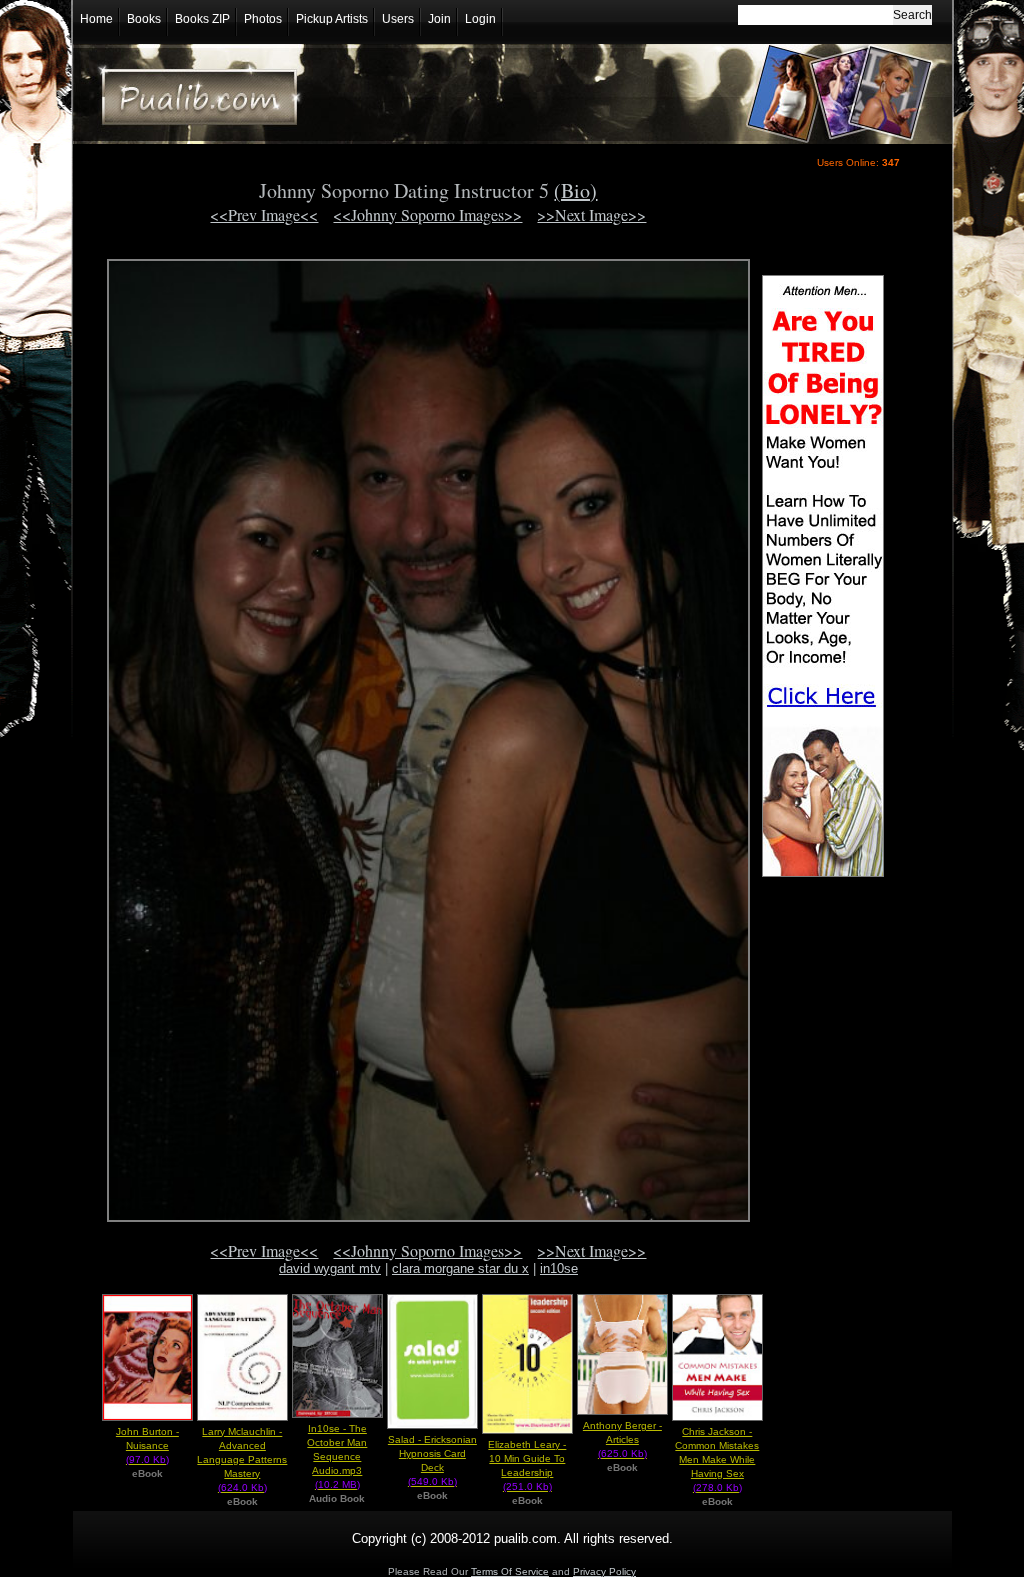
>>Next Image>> (591, 214)
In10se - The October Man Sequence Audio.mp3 (337, 1456)
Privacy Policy (604, 1571)
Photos (263, 19)
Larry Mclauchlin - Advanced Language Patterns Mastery (242, 1459)
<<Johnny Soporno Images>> (427, 214)
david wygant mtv (330, 1268)
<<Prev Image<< (264, 214)
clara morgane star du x (460, 1268)
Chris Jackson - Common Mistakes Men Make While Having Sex (717, 1459)
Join (439, 19)
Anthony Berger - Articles (622, 1439)
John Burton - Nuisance (147, 1445)
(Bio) (575, 190)
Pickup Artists (332, 19)
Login (480, 19)
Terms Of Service (510, 1571)
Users (398, 19)
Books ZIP (202, 19)
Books (144, 19)
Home (96, 19)
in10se (559, 1268)
